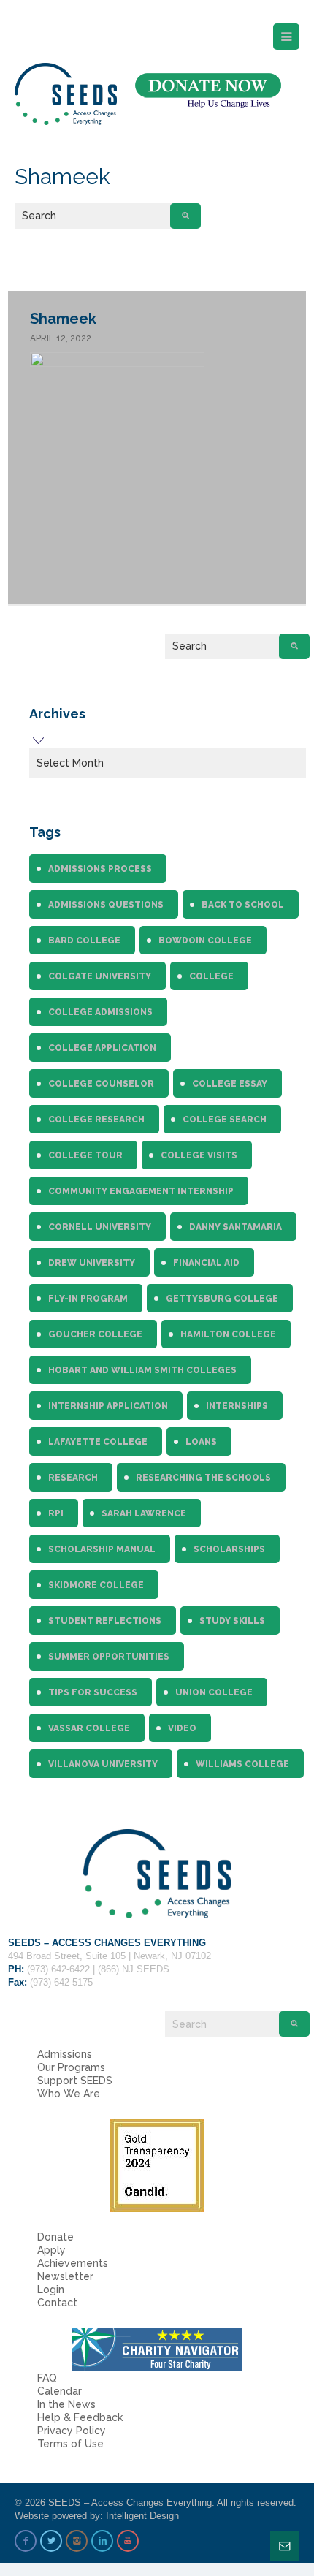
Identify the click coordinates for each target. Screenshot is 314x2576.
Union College (214, 1692)
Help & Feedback (80, 2417)
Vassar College (89, 1728)
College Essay (230, 1084)
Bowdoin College (205, 941)
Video (182, 1728)
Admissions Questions (106, 905)
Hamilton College (228, 1334)
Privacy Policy (72, 2431)
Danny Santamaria (235, 1227)
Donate (55, 2237)
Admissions (65, 2054)
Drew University (92, 1263)
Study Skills (232, 1621)
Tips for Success (93, 1692)
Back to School (243, 905)
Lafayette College (98, 1442)
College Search (225, 1120)
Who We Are (69, 2094)
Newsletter (65, 2276)
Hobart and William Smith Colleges (142, 1370)
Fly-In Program (88, 1299)
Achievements (73, 2263)
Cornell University (100, 1227)
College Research (96, 1120)
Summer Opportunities (109, 1657)
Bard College (84, 941)
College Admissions (100, 1012)
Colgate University (100, 976)
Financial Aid (206, 1263)
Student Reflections (105, 1621)
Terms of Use (70, 2444)
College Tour (85, 1155)
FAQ (47, 2378)
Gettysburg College (222, 1299)
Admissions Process (100, 869)
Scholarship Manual (102, 1549)
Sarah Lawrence (144, 1513)
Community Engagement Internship (141, 1191)
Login (51, 2290)
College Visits (199, 1155)
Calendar (60, 2391)
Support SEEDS (75, 2081)
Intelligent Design (142, 2516)
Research (73, 1478)
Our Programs (71, 2067)
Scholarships (229, 1549)
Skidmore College (96, 1585)
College (211, 976)
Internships (237, 1406)
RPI (56, 1513)
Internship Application (108, 1406)
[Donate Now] (208, 91)
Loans (201, 1442)
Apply (51, 2250)
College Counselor (101, 1084)
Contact (57, 2303)
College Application (102, 1048)
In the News (66, 2404)
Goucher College (95, 1334)
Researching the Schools (203, 1478)
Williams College (242, 1764)
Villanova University (103, 1764)
